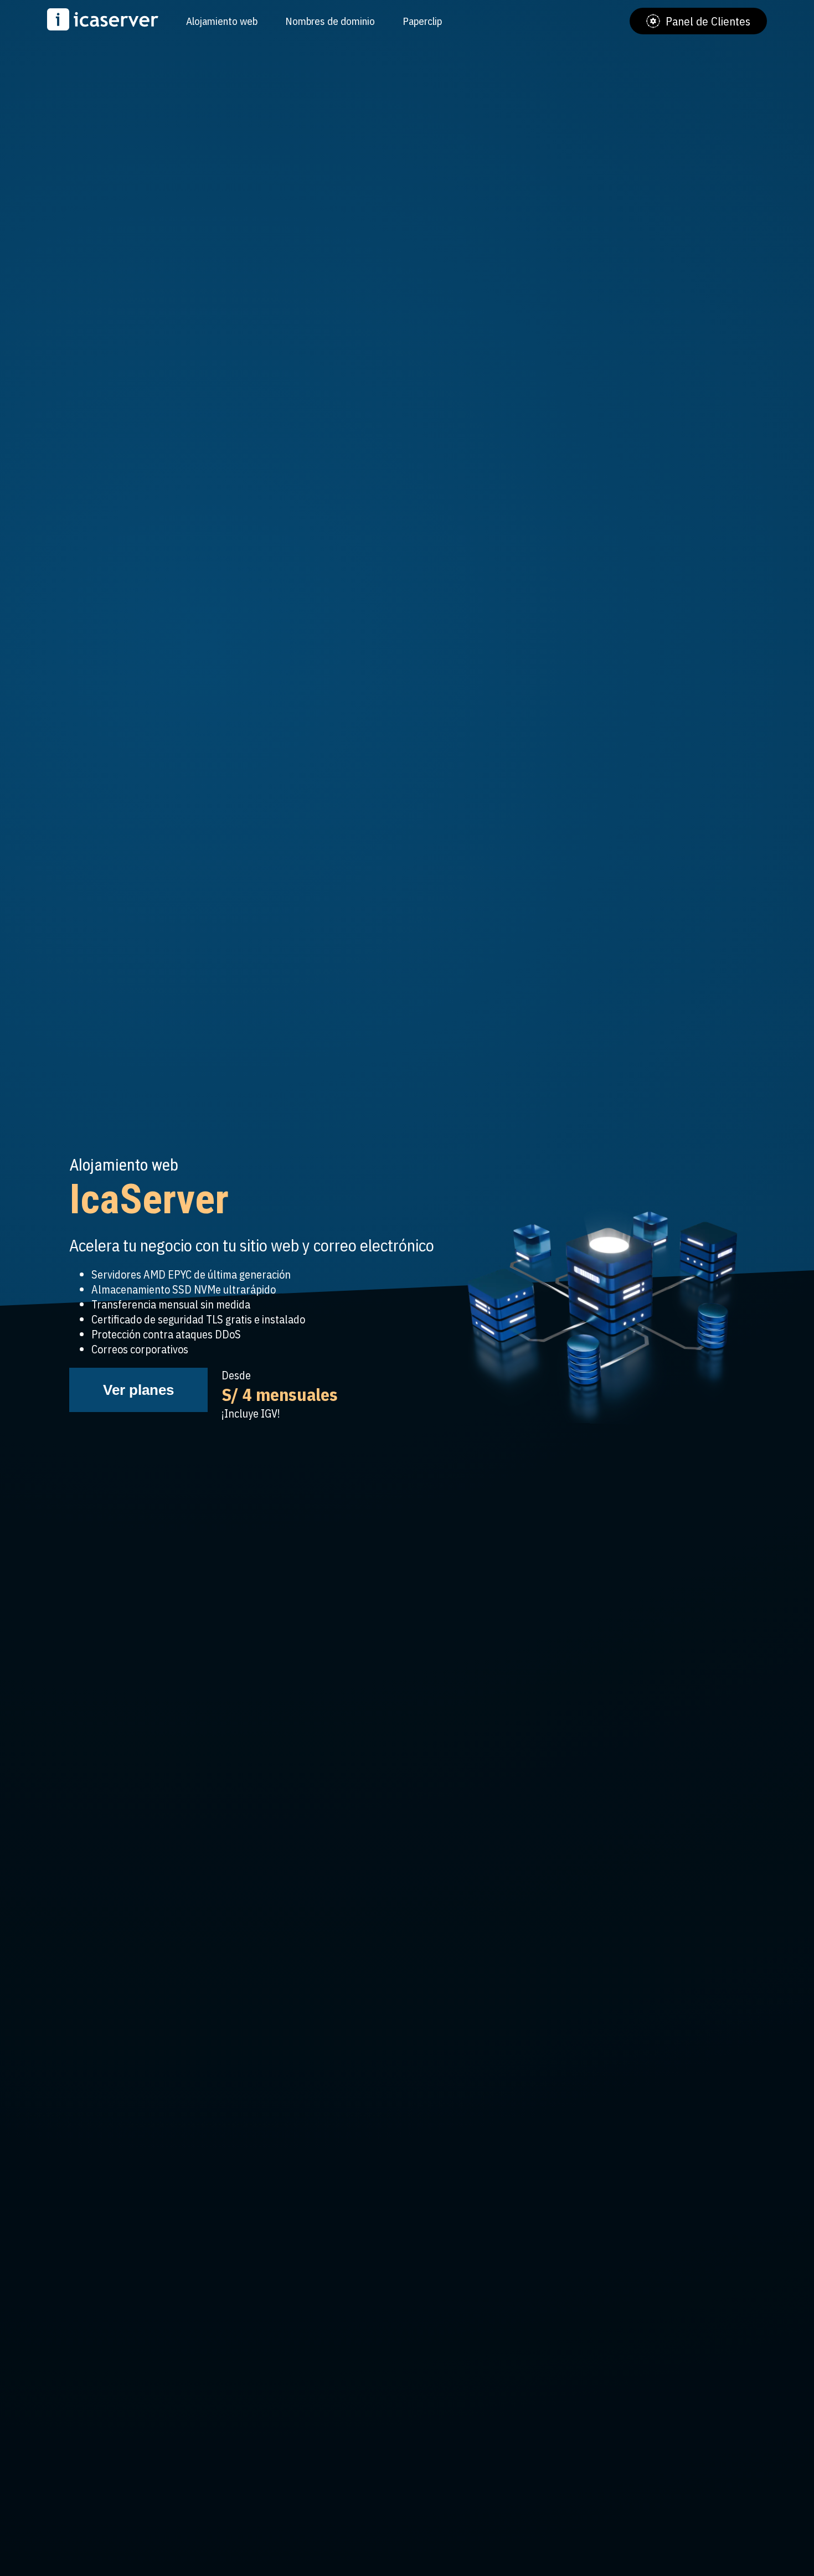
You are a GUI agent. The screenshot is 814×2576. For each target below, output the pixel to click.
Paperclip (422, 21)
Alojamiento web (222, 21)
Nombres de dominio (330, 21)
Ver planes (138, 1390)
